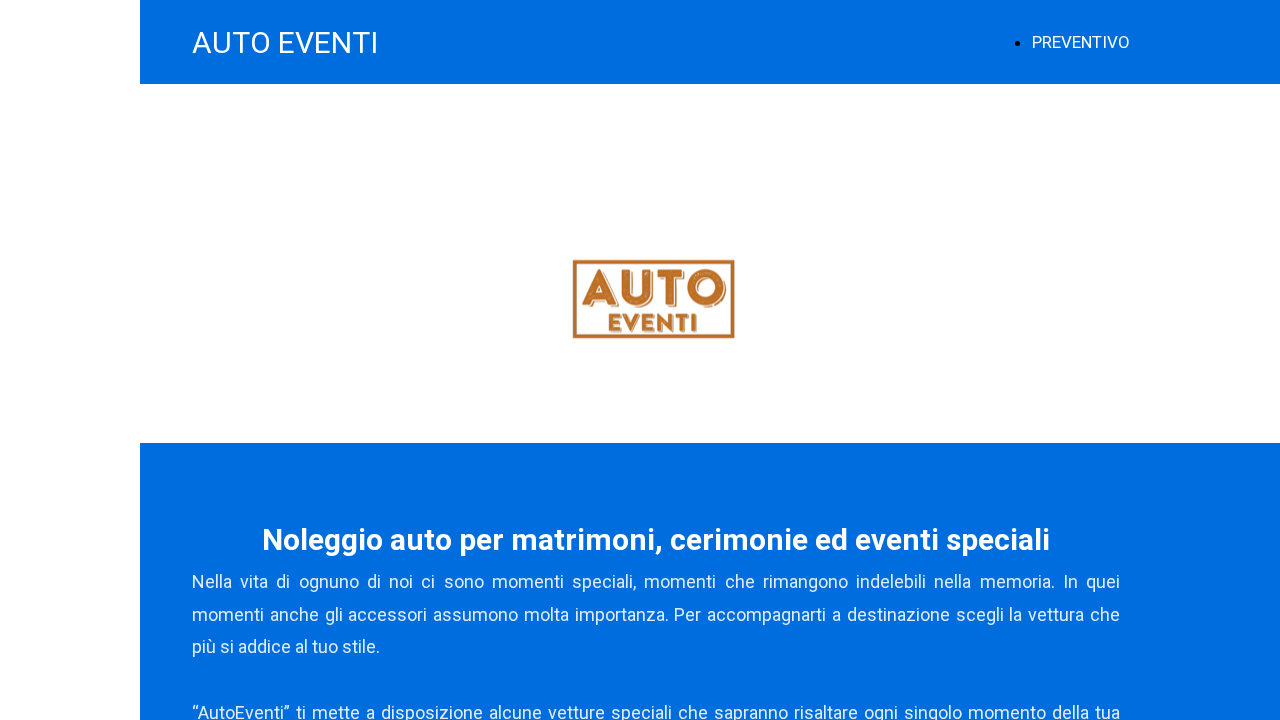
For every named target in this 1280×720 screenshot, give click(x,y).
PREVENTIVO (1081, 42)
